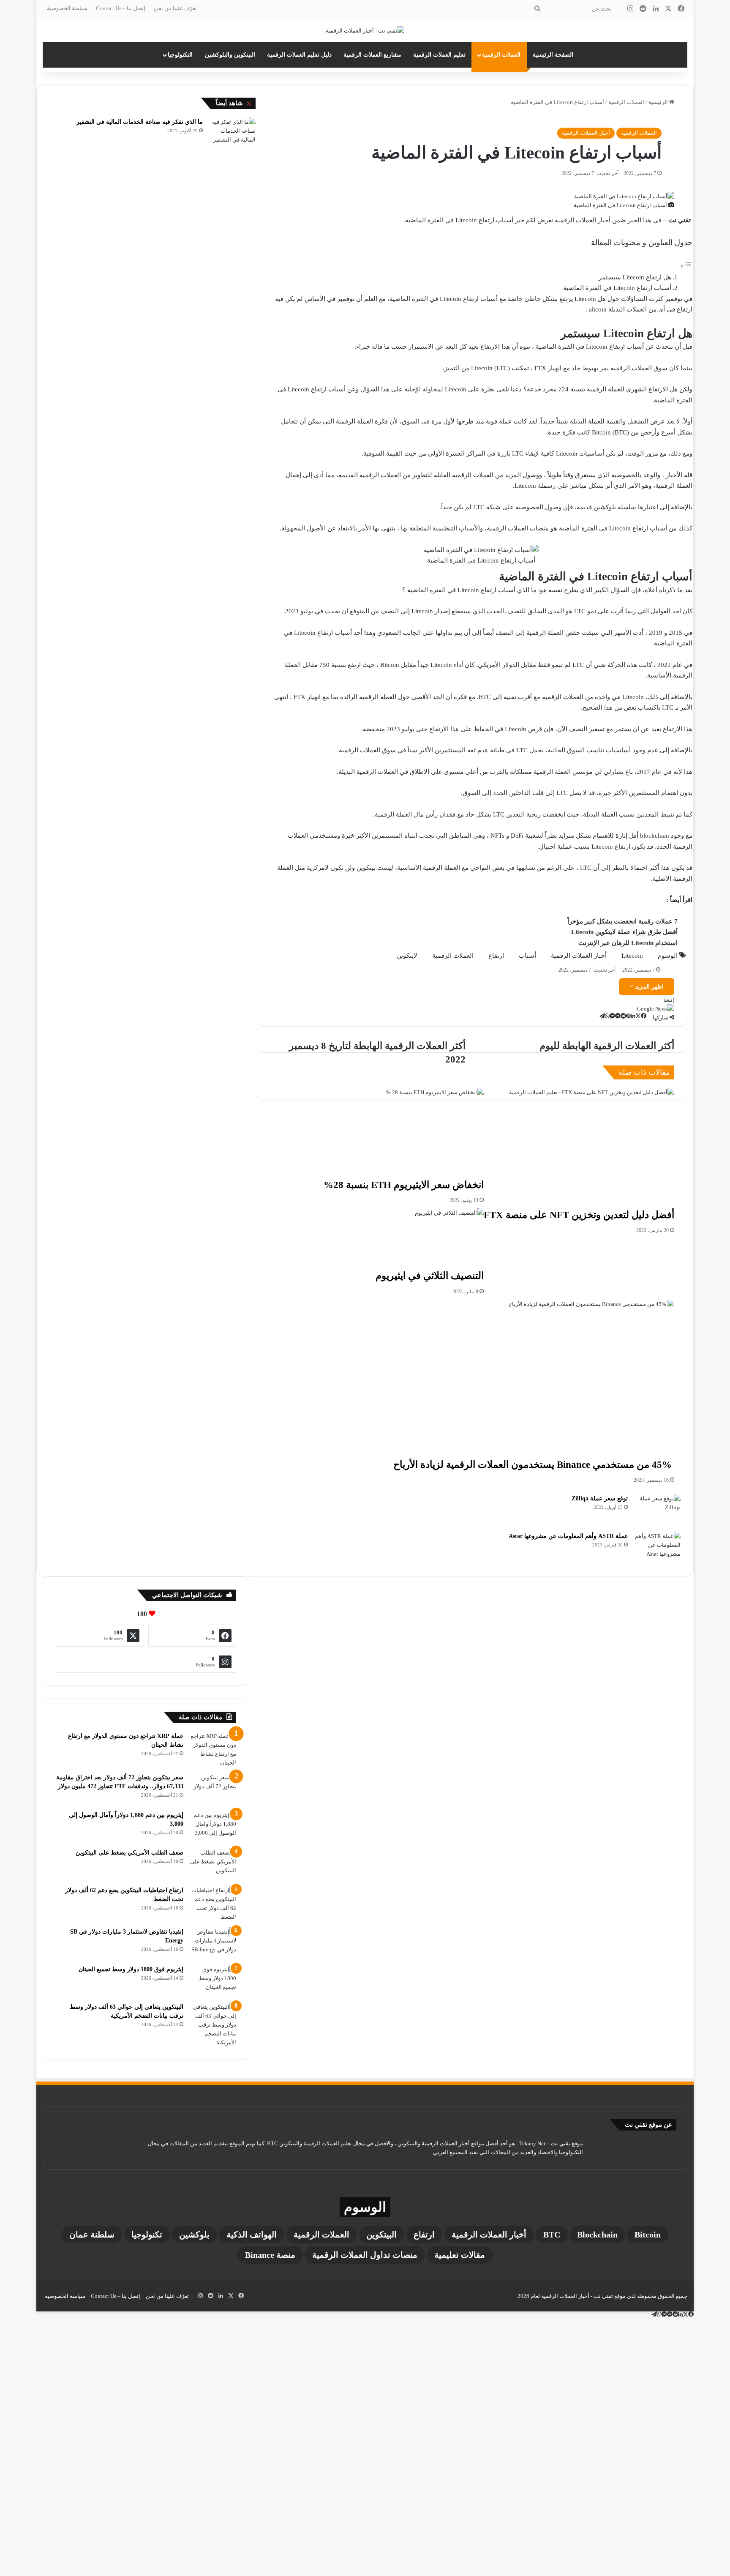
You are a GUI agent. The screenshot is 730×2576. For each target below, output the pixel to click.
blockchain (597, 2235)
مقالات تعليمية (460, 2255)
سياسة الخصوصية (67, 8)
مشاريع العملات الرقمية (372, 55)
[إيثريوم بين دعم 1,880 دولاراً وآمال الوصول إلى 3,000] (213, 1826)
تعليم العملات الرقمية (439, 55)
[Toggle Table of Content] (686, 266)
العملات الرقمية (501, 55)
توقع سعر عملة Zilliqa (600, 1498)
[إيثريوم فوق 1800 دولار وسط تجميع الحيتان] (213, 1981)
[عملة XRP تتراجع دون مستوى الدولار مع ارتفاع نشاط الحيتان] (213, 1749)
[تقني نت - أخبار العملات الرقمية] (365, 30)
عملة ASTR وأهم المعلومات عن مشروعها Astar (568, 1536)
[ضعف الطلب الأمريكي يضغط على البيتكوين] (213, 1864)
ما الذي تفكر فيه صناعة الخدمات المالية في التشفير (140, 122)
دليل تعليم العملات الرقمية (299, 55)
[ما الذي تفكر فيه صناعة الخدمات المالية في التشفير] (232, 131)
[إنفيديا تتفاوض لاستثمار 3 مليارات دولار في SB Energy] (213, 1943)
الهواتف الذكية (252, 2235)
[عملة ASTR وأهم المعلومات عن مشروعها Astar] (657, 1548)
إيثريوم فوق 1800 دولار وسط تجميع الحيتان (131, 1969)
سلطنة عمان (92, 2235)
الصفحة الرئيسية (553, 55)
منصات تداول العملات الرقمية (365, 2255)
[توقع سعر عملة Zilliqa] (657, 1510)
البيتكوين (381, 2235)
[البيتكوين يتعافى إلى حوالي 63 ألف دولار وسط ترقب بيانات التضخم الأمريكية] (213, 2025)
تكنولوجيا (147, 2235)
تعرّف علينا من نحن (175, 8)
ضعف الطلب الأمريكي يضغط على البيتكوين (129, 1853)
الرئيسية (659, 102)
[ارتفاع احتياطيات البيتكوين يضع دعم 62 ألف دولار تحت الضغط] (213, 1904)
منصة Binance (270, 2255)
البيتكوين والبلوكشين (230, 55)
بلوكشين (194, 2235)
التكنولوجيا (180, 55)
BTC (552, 2235)
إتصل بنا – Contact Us (121, 8)
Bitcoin (648, 2235)
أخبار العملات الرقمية (586, 133)
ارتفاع (424, 2235)
